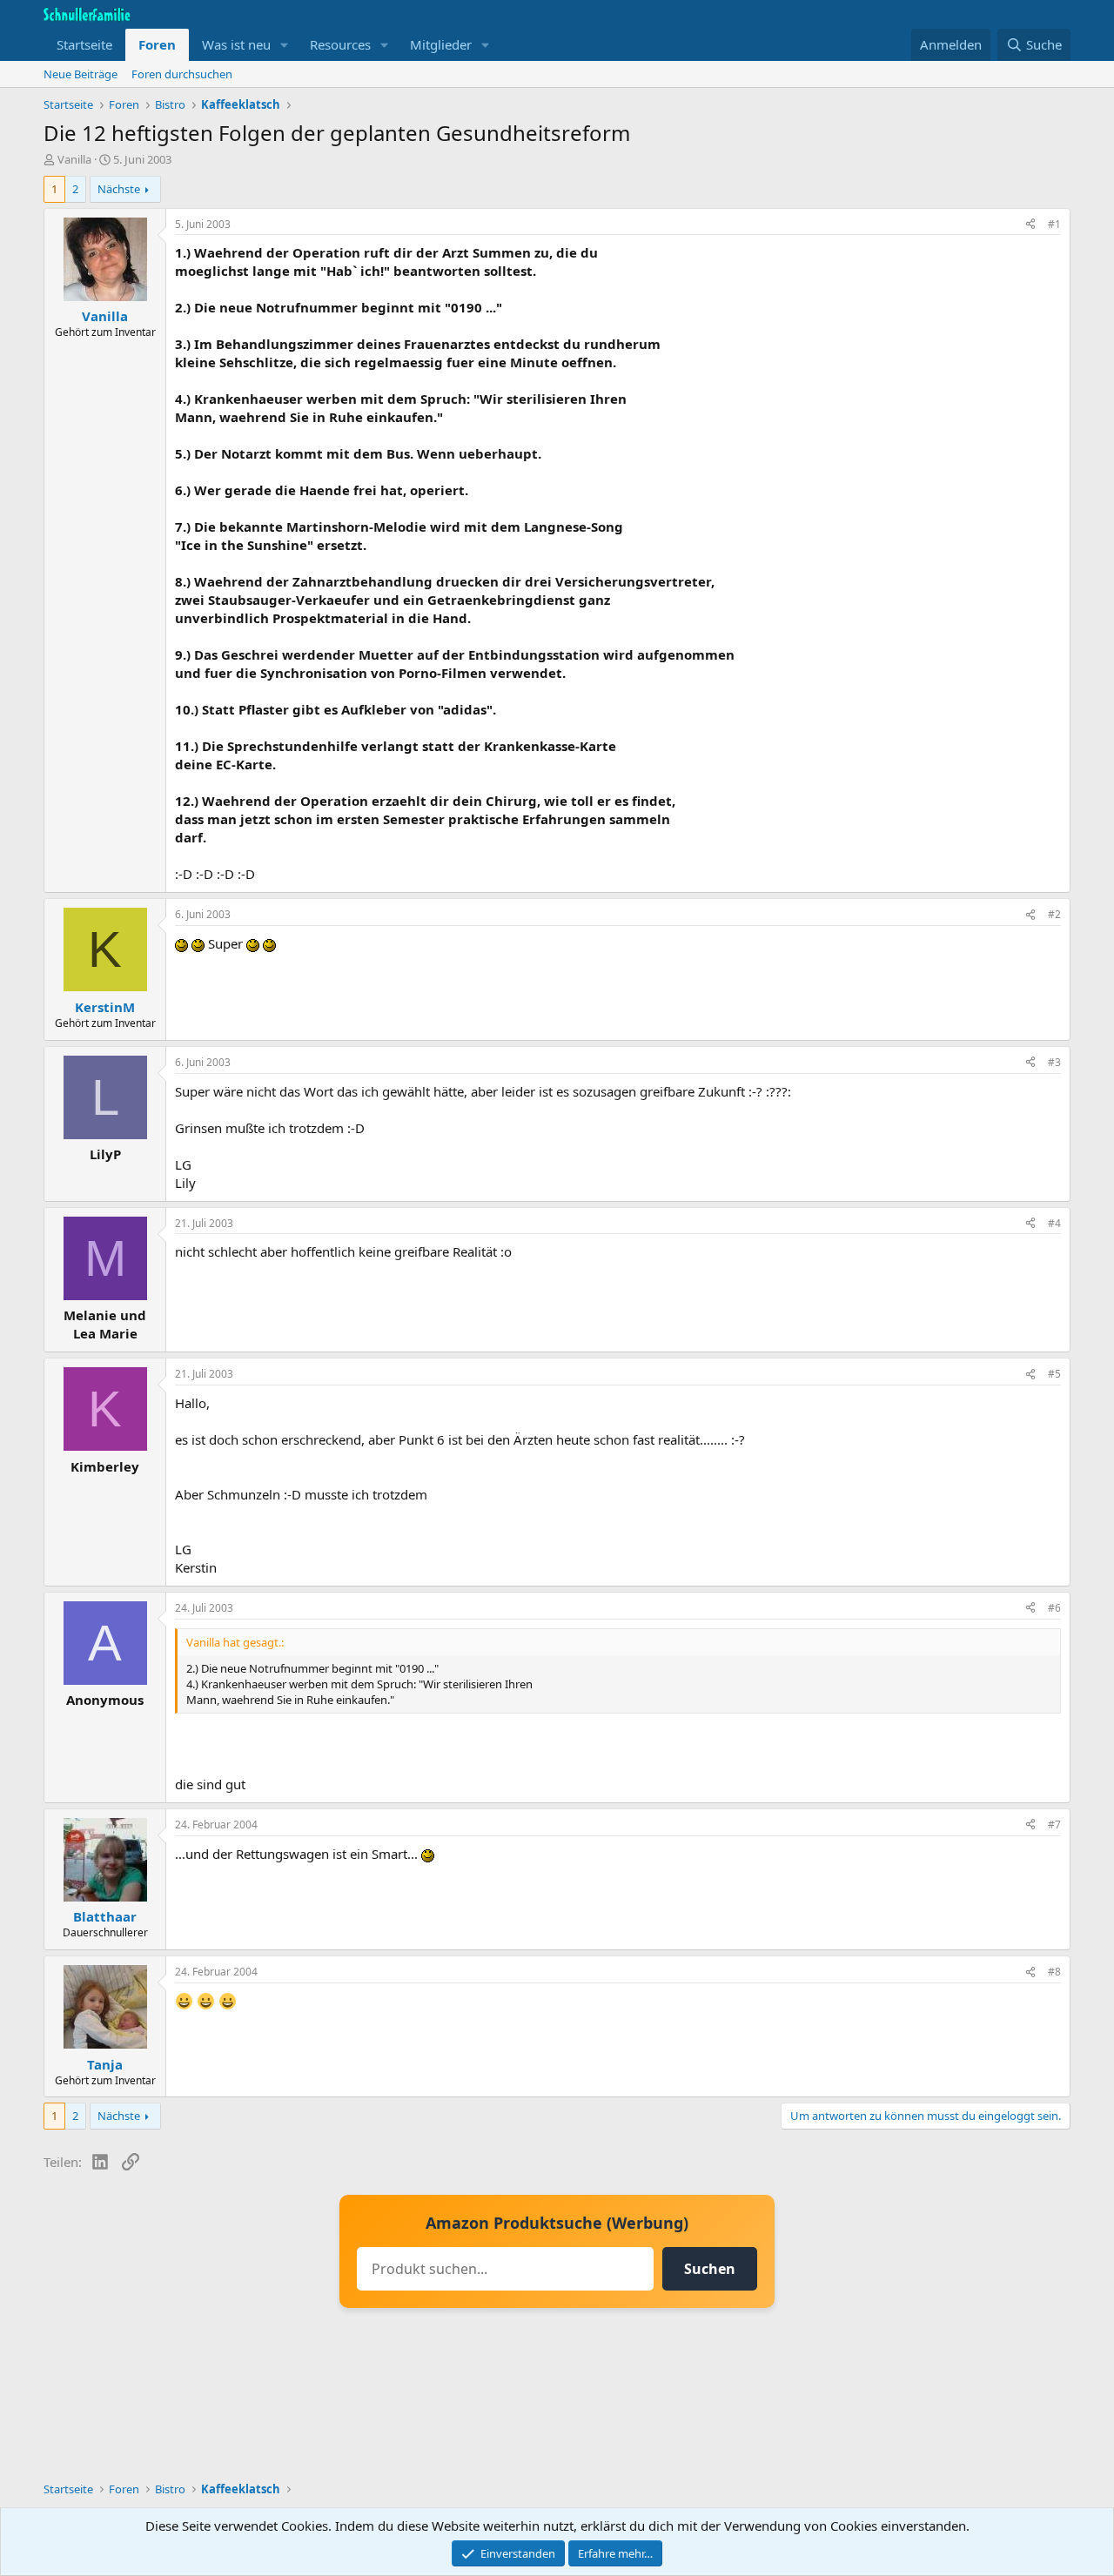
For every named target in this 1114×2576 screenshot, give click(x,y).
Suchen (710, 2269)
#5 (1054, 1374)
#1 (1054, 224)
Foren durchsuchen (182, 74)
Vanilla (74, 159)
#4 (1054, 1223)
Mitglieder (441, 44)
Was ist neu (236, 44)
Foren (157, 44)
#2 (1054, 914)
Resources (340, 44)
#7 (1054, 1825)
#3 (1054, 1062)
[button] (285, 45)
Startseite (84, 44)
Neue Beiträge (81, 74)
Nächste (119, 189)
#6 (1054, 1608)
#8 (1054, 1972)
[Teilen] (1030, 225)
